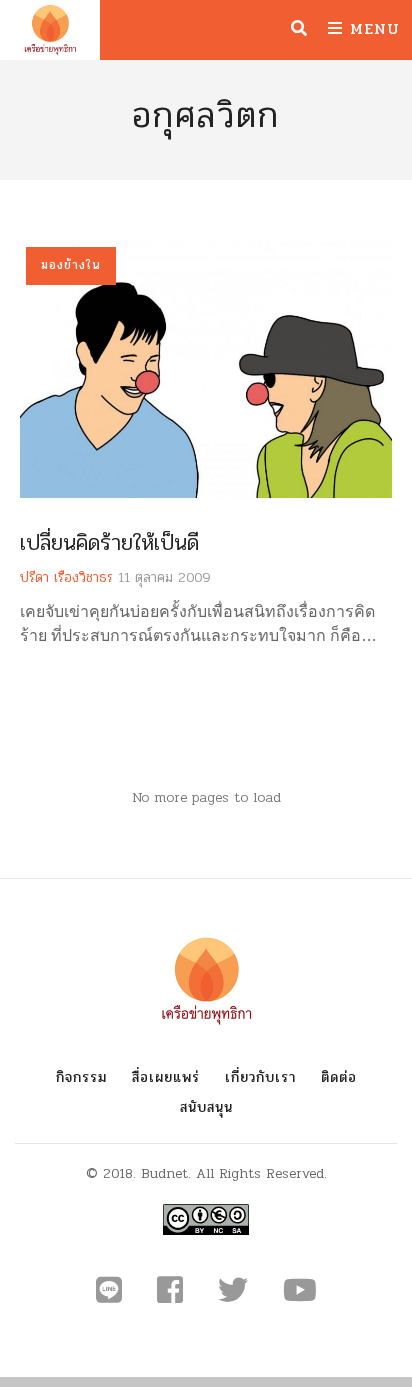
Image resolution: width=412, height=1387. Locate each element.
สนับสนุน (206, 1107)
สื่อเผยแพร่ (166, 1077)
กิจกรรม (81, 1077)
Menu (371, 28)
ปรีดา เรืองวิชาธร (66, 577)
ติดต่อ (339, 1077)
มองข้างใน (71, 265)
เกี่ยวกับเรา (260, 1077)
